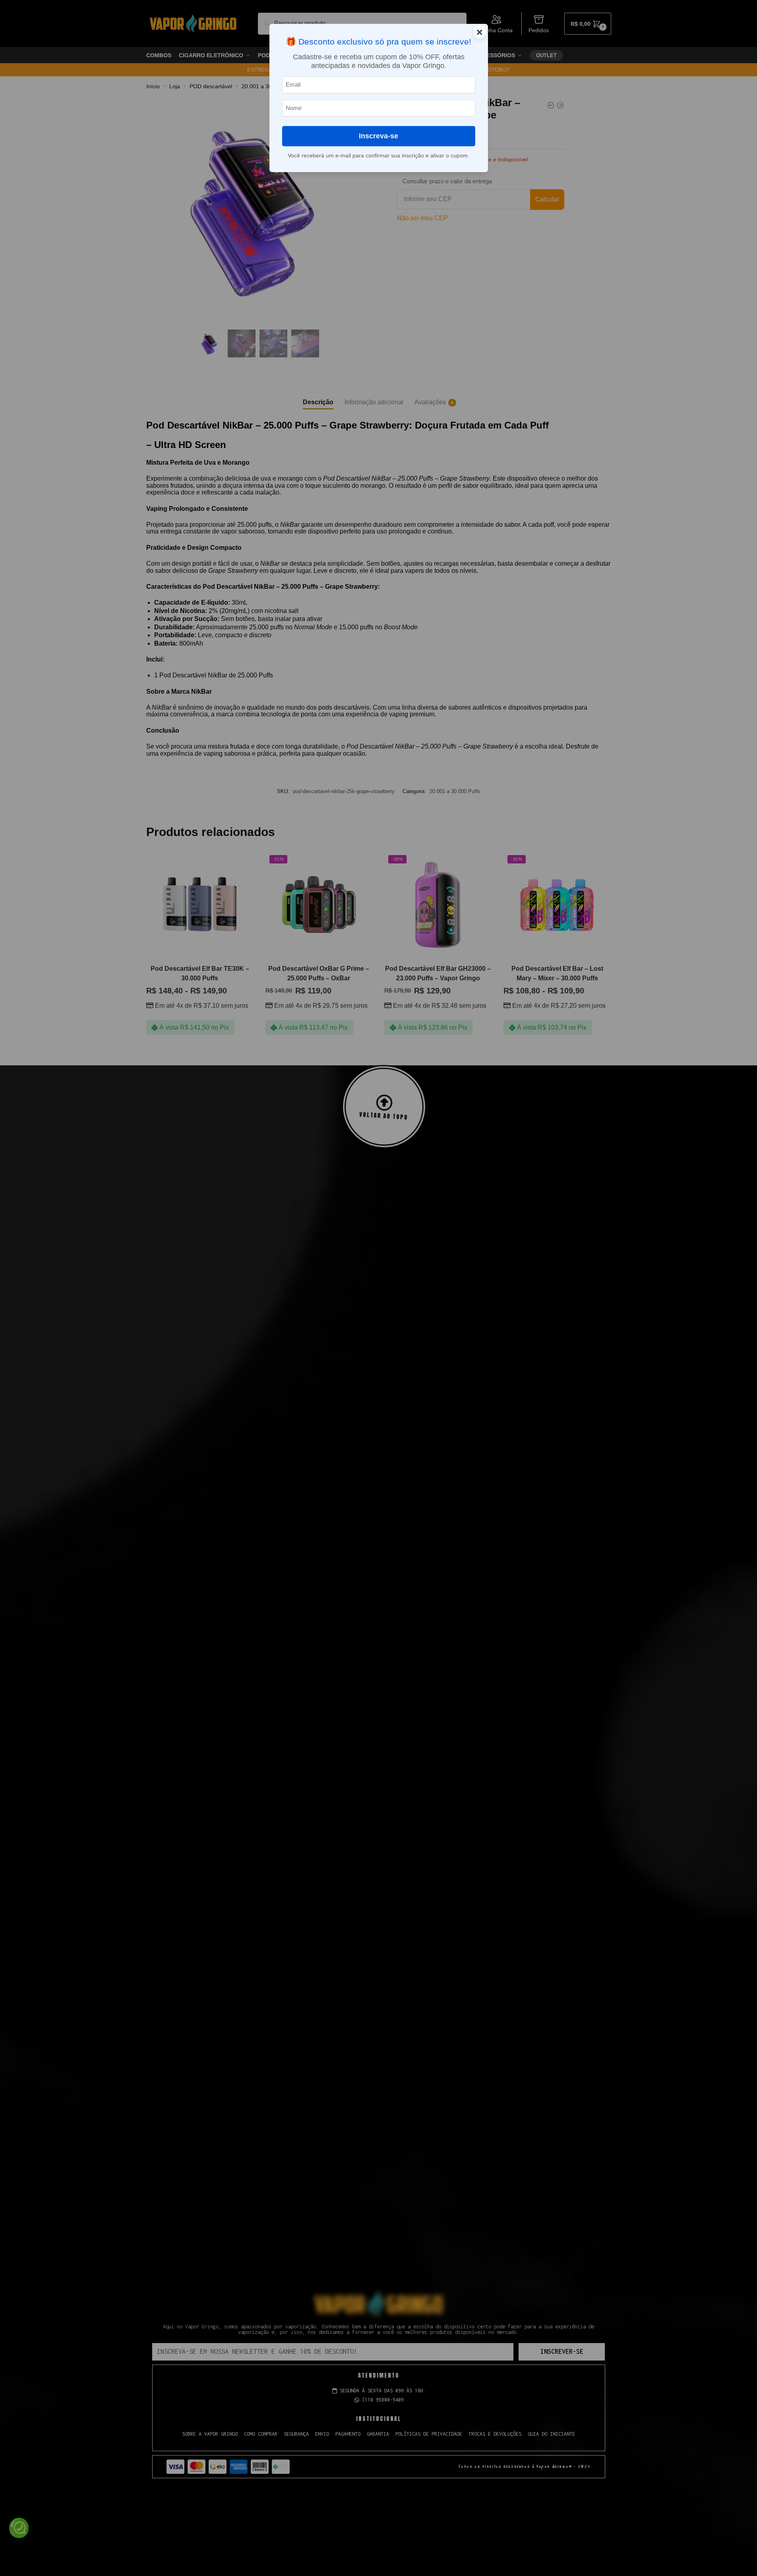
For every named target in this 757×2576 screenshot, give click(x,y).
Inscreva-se (378, 136)
